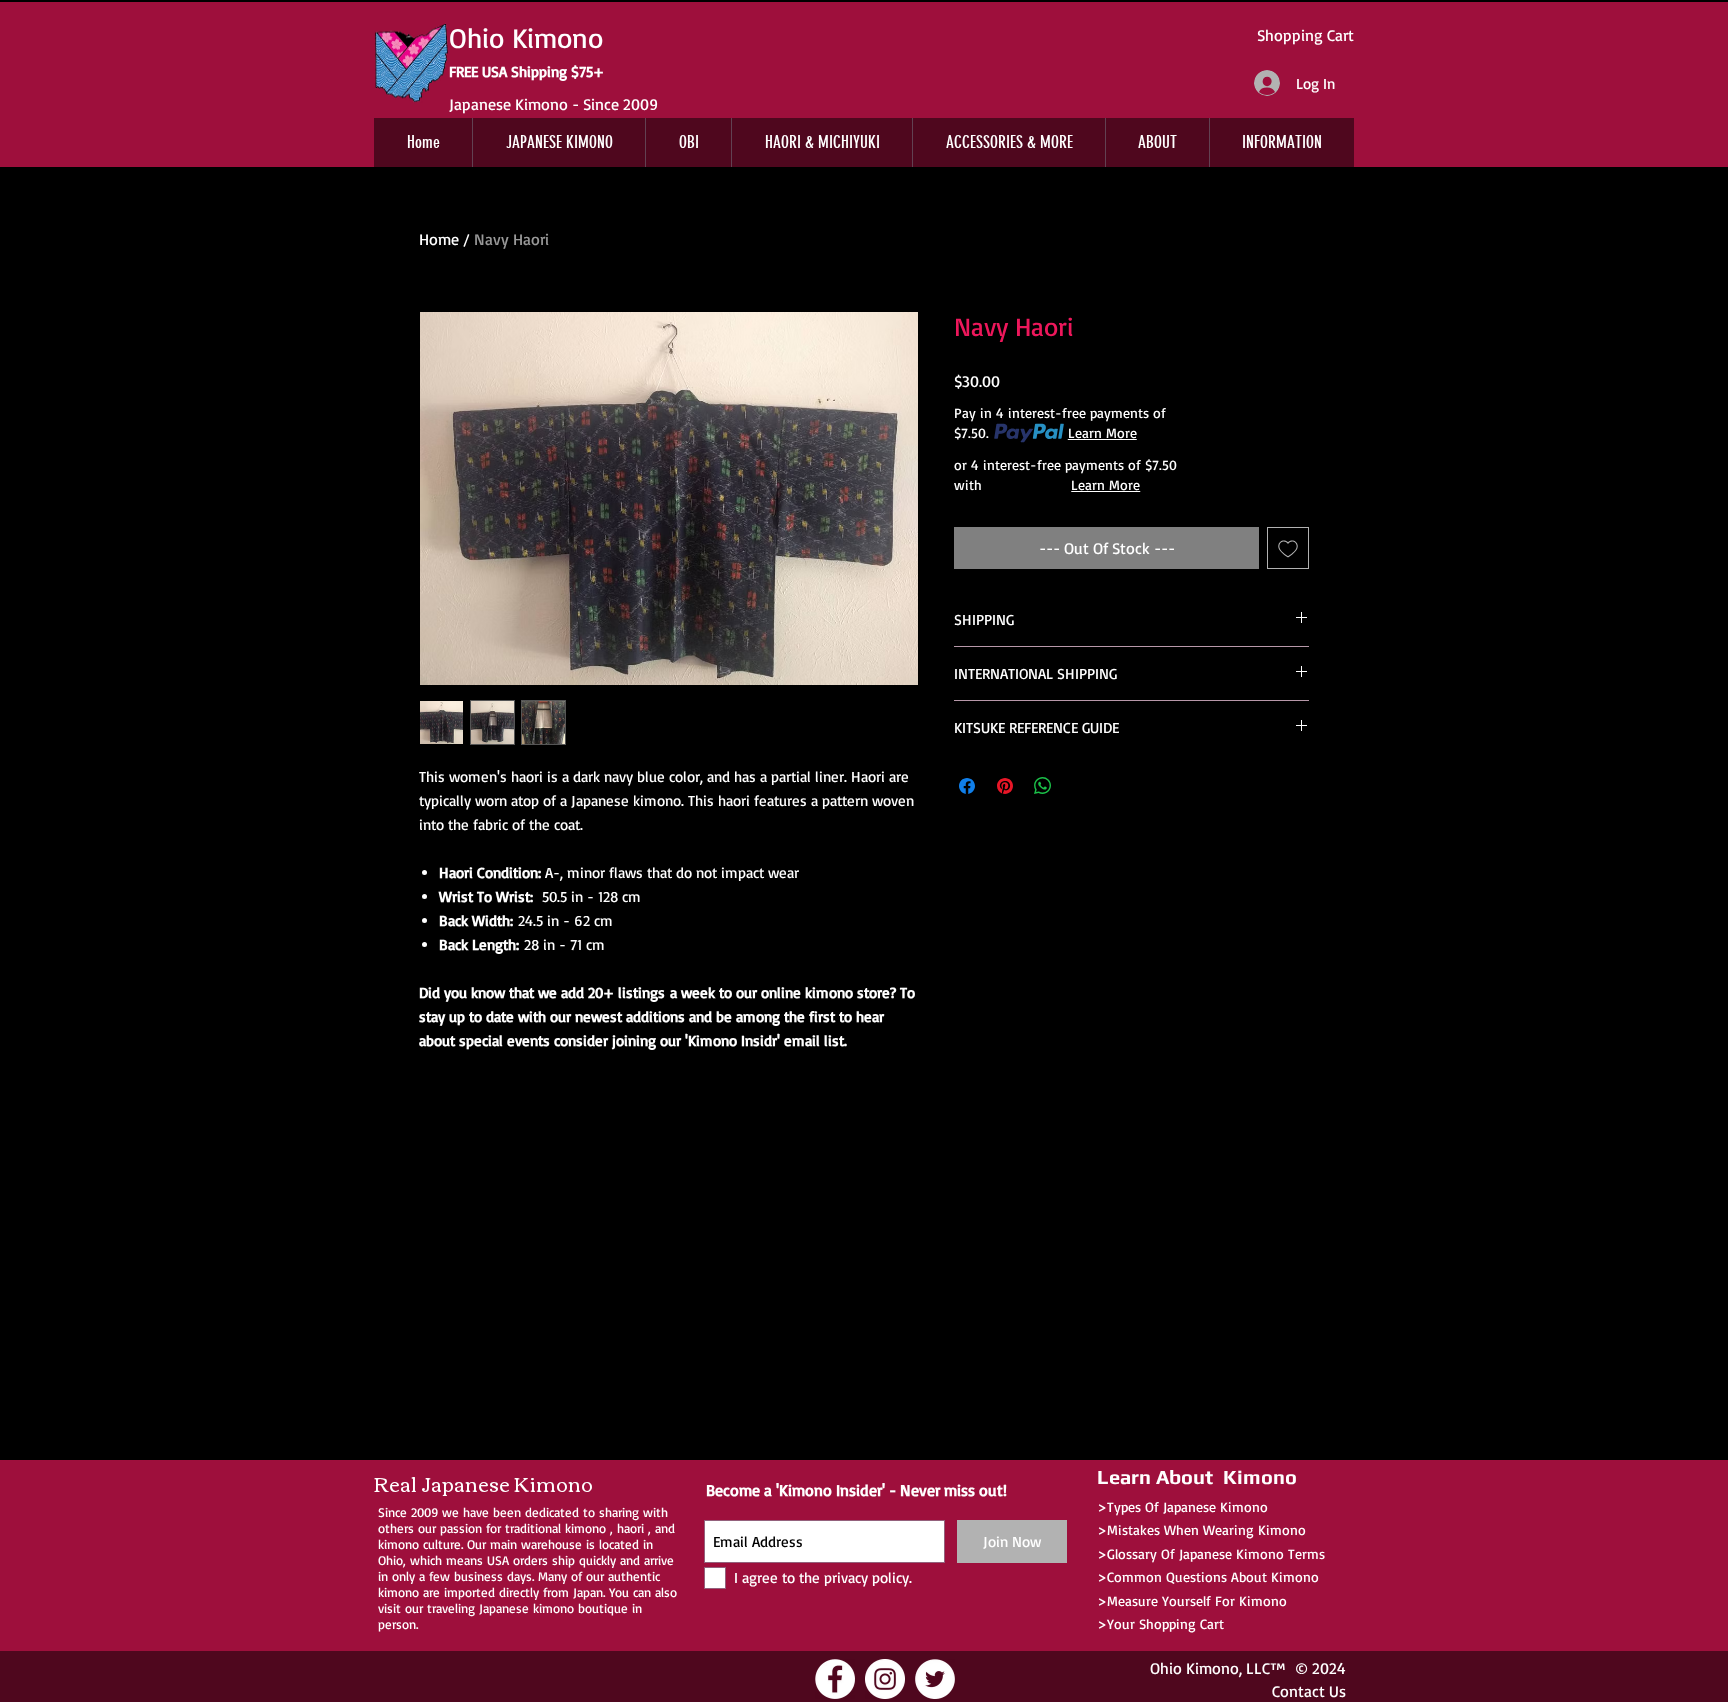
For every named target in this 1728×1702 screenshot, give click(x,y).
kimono (585, 1528)
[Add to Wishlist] (1288, 548)
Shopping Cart (1305, 35)
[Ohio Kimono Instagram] (885, 1679)
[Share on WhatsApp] (1043, 786)
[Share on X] (1081, 786)
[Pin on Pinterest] (1005, 786)
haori (630, 1528)
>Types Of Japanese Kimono (1182, 1506)
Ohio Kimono (1194, 1668)
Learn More (1102, 432)
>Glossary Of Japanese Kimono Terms (1211, 1553)
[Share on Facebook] (967, 786)
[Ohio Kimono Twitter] (935, 1679)
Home (439, 239)
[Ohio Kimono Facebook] (835, 1679)
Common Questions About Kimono (1213, 1576)
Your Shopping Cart (1165, 1623)
